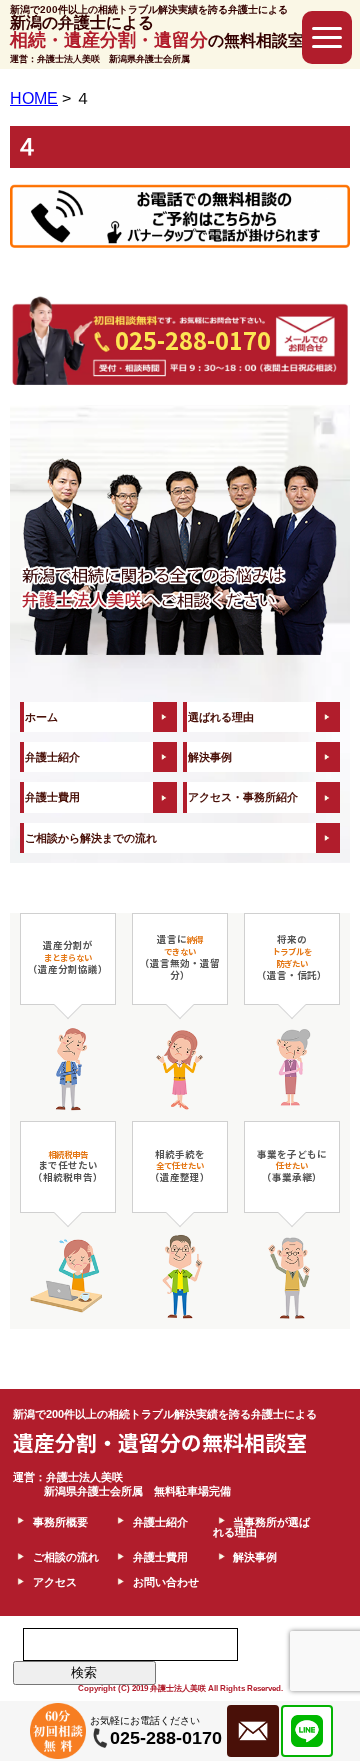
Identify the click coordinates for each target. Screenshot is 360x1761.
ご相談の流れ (66, 1557)
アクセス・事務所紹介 (243, 797)
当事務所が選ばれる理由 (261, 1527)
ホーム (41, 717)
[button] (327, 37)
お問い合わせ (166, 1582)
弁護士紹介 (52, 757)
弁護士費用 (52, 797)
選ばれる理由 (221, 717)
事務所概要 (60, 1522)
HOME (34, 98)
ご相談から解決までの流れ (91, 838)
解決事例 (210, 757)
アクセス (55, 1582)
